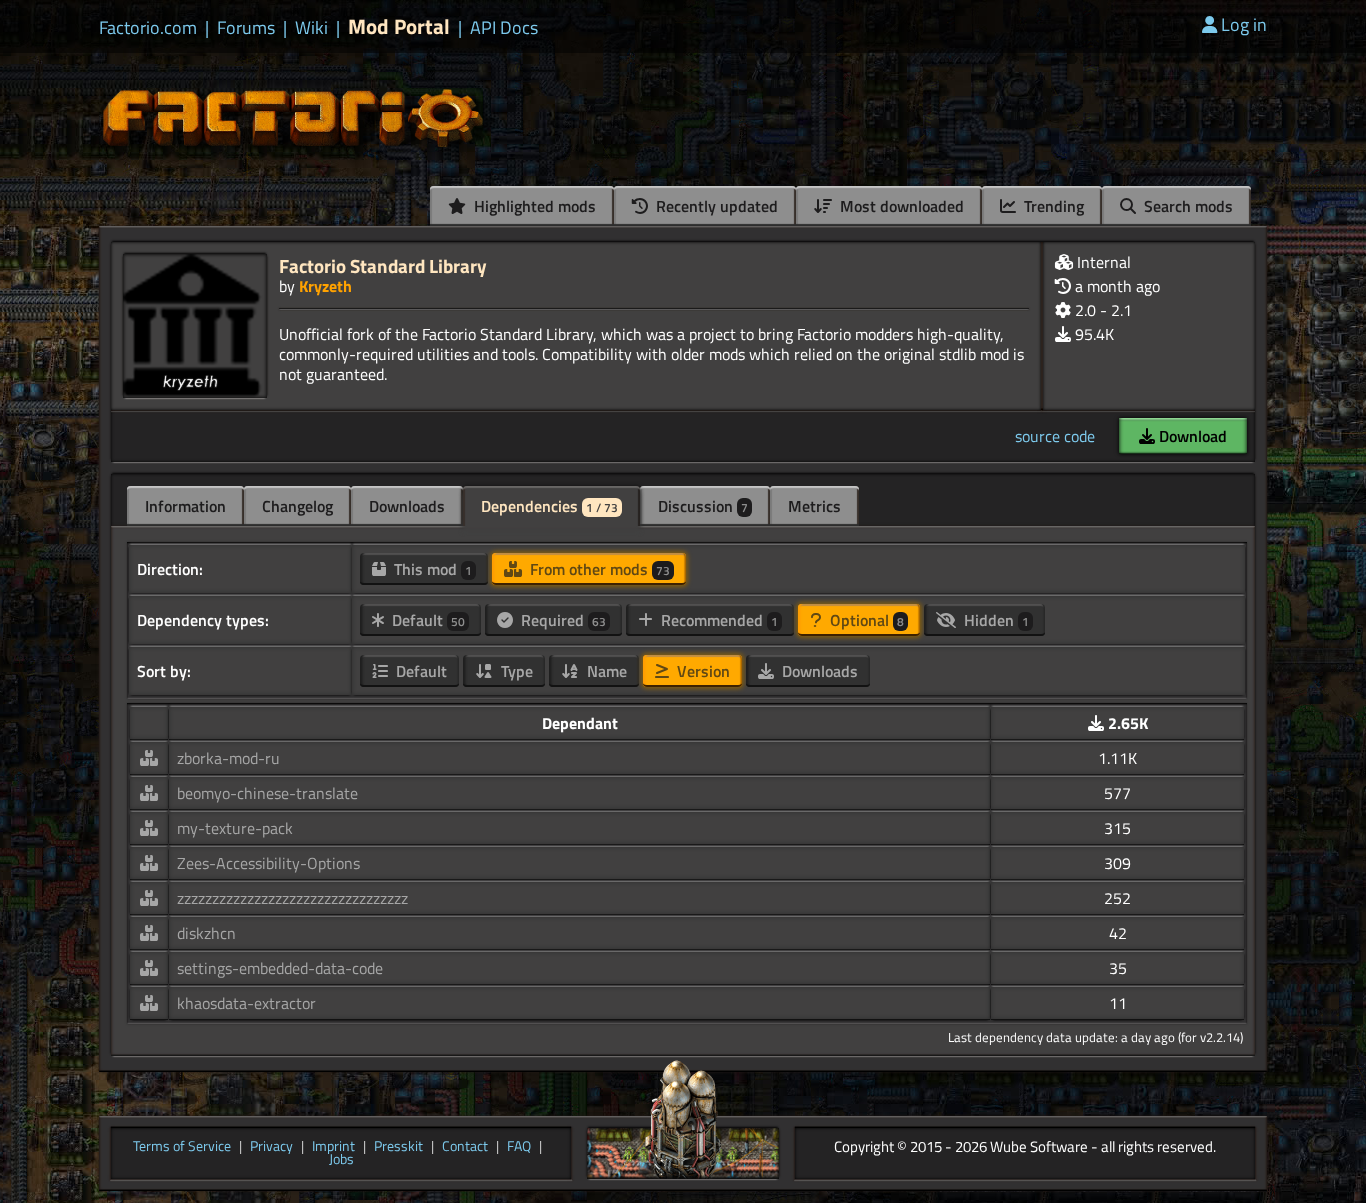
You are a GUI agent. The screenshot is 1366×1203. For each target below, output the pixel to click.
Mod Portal (399, 26)
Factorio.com (148, 28)
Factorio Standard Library (383, 265)
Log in (1244, 24)
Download (1191, 436)
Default (426, 620)
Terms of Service (182, 1147)
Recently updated (715, 206)
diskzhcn (206, 933)
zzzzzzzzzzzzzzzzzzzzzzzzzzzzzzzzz (292, 898)
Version (701, 671)
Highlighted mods (533, 206)
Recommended (717, 620)
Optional (865, 620)
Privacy (271, 1147)
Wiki (311, 28)
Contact (465, 1147)
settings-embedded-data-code (280, 968)
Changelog (297, 506)
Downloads (407, 506)
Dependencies (549, 506)
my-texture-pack (235, 828)
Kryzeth (325, 286)
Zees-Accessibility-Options (268, 863)
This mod (431, 569)
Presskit (398, 1147)
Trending (1052, 206)
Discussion (703, 506)
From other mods (598, 569)
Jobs (341, 1160)
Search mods (1186, 206)
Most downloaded (900, 206)
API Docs (504, 28)
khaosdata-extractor (246, 1003)
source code (1055, 436)
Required (561, 620)
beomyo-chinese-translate (267, 793)
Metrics (814, 506)
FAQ (519, 1147)
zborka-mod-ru (228, 758)
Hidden (994, 620)
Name (605, 671)
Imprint (333, 1147)
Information (185, 506)
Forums (246, 28)
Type (515, 671)
